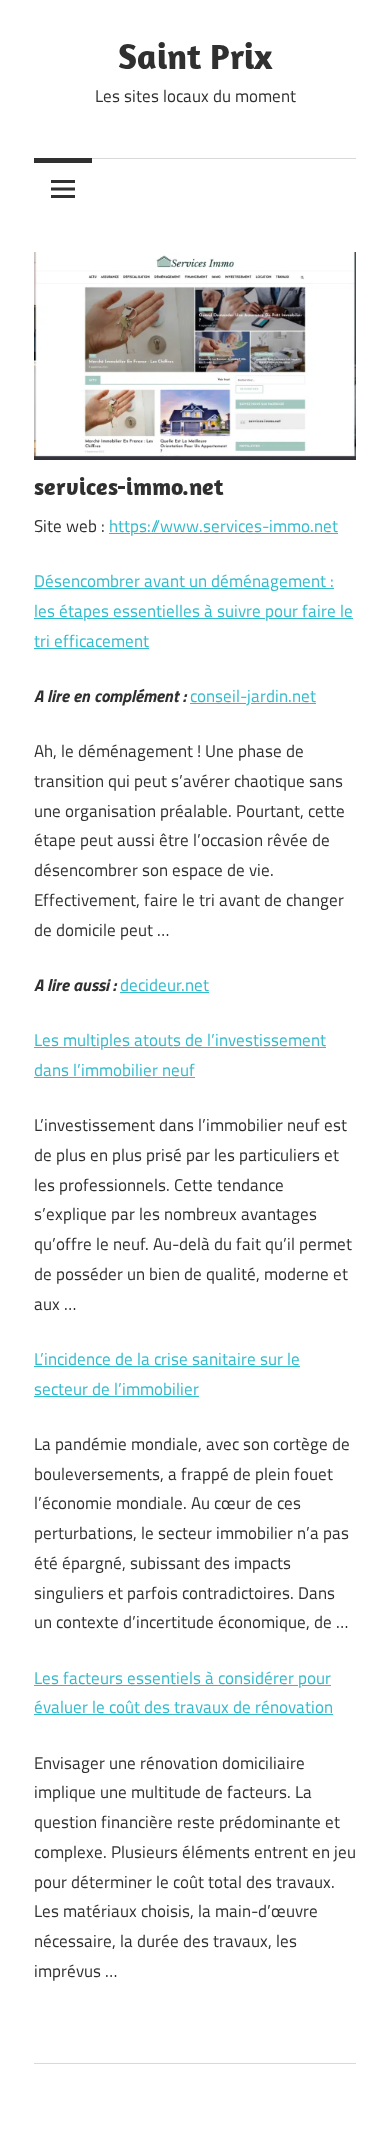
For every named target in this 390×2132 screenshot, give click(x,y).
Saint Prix (195, 55)
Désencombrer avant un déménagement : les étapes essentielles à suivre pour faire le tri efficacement (193, 611)
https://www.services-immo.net (223, 526)
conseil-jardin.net (253, 696)
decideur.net (164, 985)
